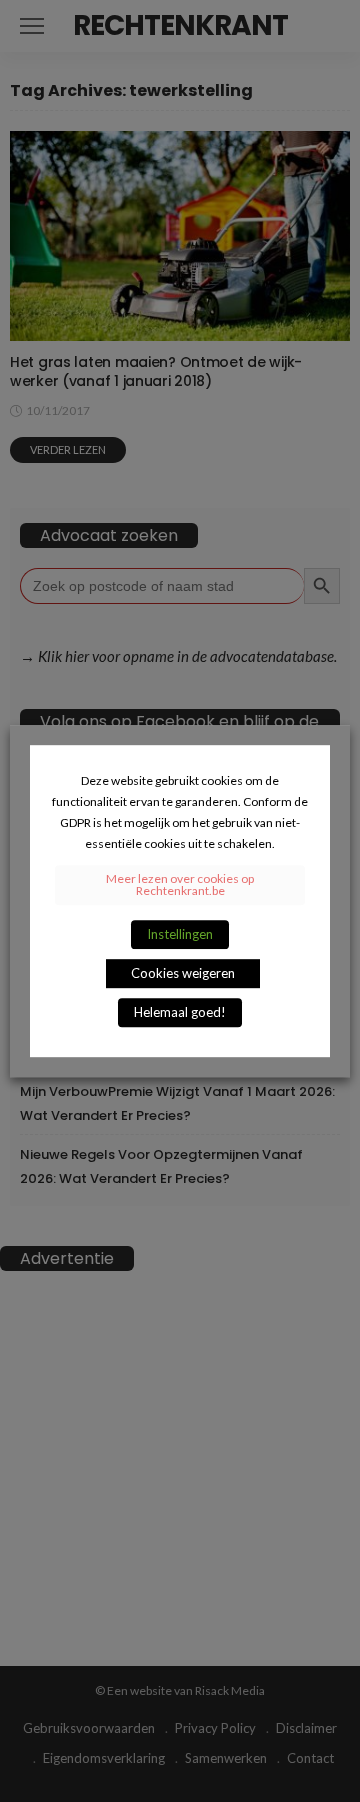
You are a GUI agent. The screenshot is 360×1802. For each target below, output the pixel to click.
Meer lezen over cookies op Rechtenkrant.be (180, 884)
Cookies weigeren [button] (183, 973)
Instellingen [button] (180, 934)
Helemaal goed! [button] (180, 1012)
